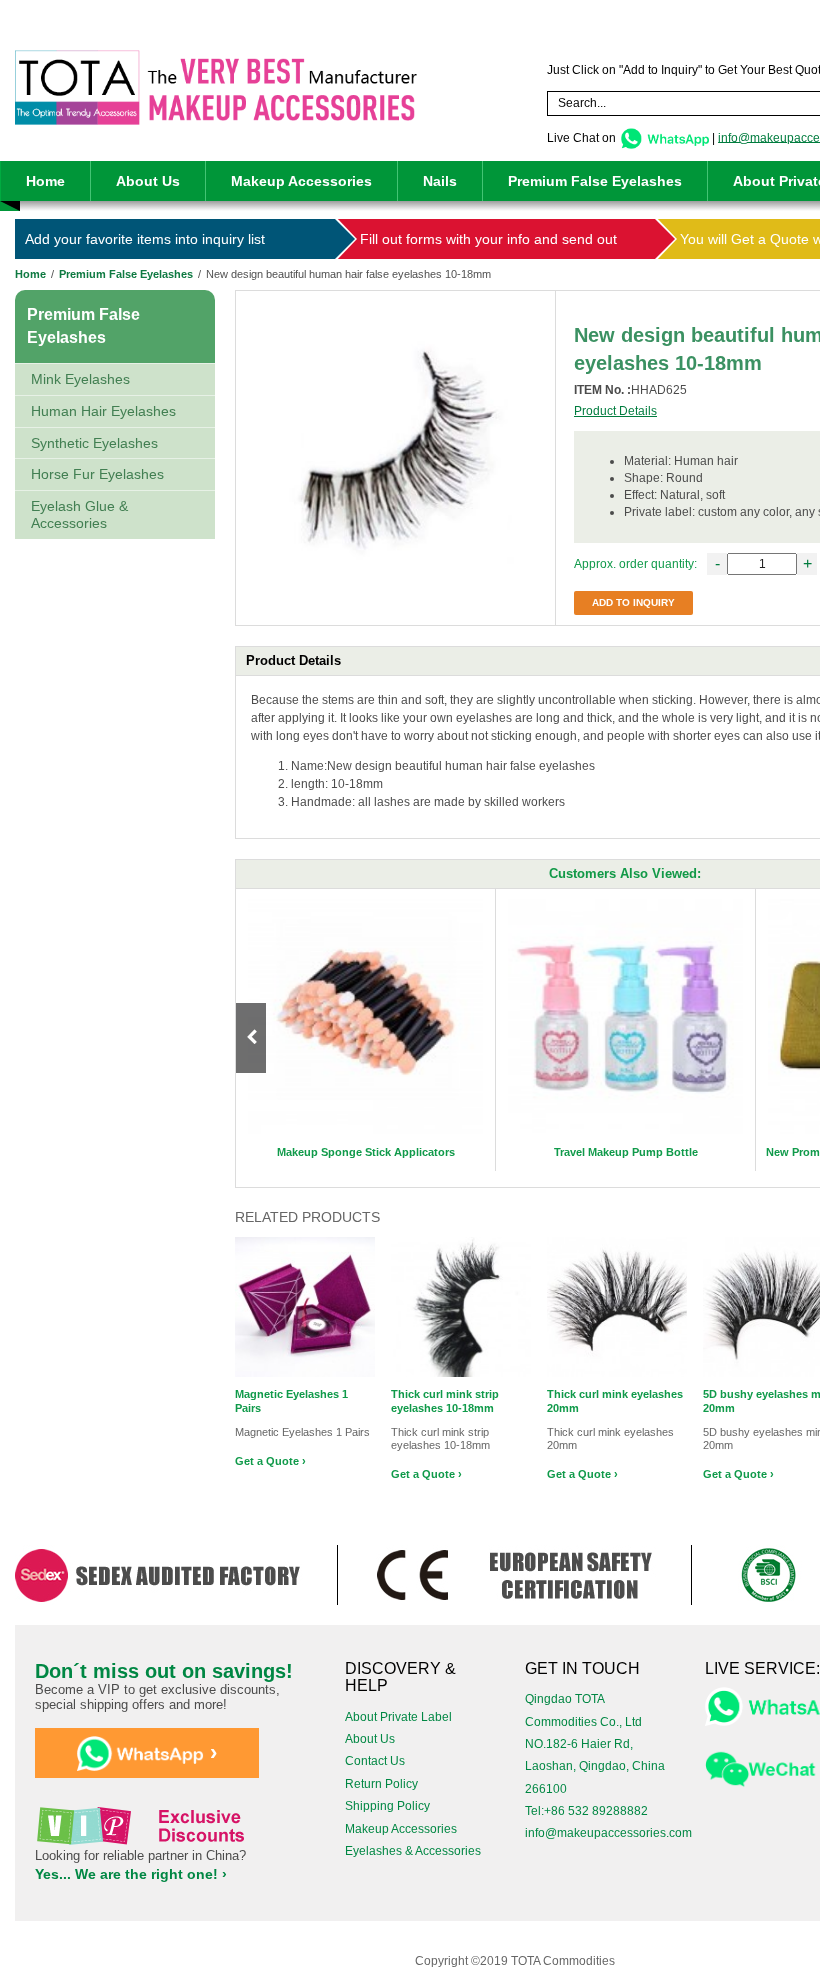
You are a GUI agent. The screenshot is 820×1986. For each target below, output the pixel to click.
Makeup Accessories (301, 181)
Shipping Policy (387, 1806)
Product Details (615, 411)
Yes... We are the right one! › (131, 1874)
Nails (440, 181)
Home (45, 181)
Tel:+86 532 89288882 (586, 1811)
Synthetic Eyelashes (94, 443)
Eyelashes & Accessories (413, 1851)
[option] (366, 1030)
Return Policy (381, 1784)
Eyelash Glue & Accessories (79, 514)
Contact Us (375, 1761)
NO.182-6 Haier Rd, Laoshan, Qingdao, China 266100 (595, 1766)
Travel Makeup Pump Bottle (626, 1152)
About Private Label (398, 1717)
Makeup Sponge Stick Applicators (366, 1152)
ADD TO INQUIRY (633, 602)
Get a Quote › (270, 1461)
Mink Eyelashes (80, 379)
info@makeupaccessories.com (608, 1833)
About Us (148, 181)
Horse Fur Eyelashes (97, 474)
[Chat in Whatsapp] (664, 137)
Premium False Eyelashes (595, 181)
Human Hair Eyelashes (103, 411)
